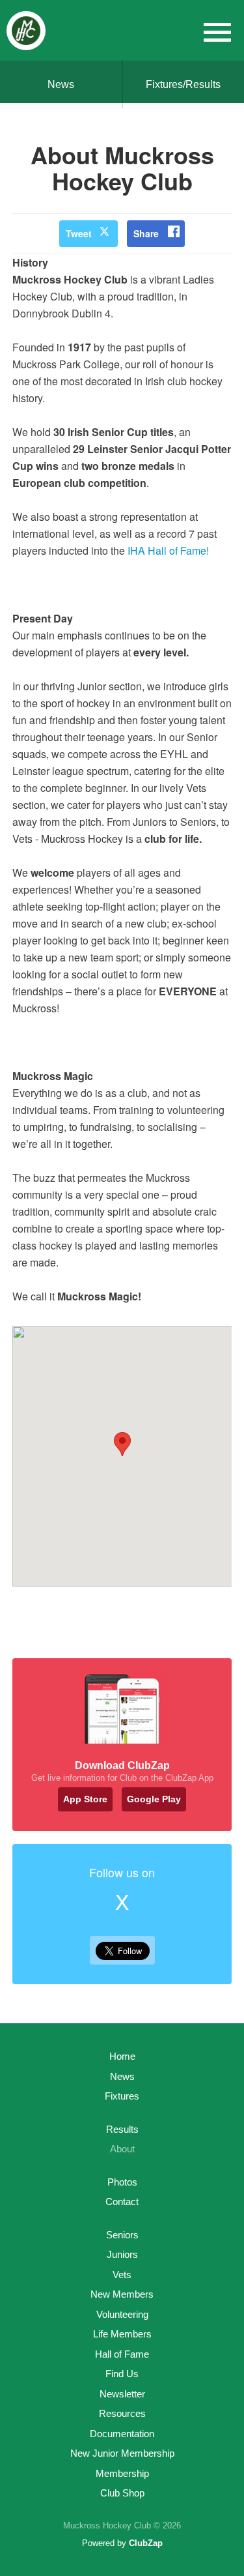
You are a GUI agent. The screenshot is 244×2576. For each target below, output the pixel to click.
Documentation (122, 2434)
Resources (122, 2413)
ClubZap (146, 2543)
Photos (122, 2182)
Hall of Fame (122, 2354)
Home (122, 2056)
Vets (122, 2275)
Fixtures (122, 2096)
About (122, 2149)
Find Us (122, 2374)
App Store (85, 1799)
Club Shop (122, 2493)
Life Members (122, 2334)
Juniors (122, 2254)
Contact (122, 2202)
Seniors (122, 2235)
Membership (122, 2473)
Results (122, 2129)
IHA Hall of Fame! (168, 550)
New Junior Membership (122, 2453)
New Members (122, 2294)
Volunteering (122, 2314)
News (61, 84)
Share (146, 233)
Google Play (154, 1799)
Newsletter (122, 2394)
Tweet (79, 233)
